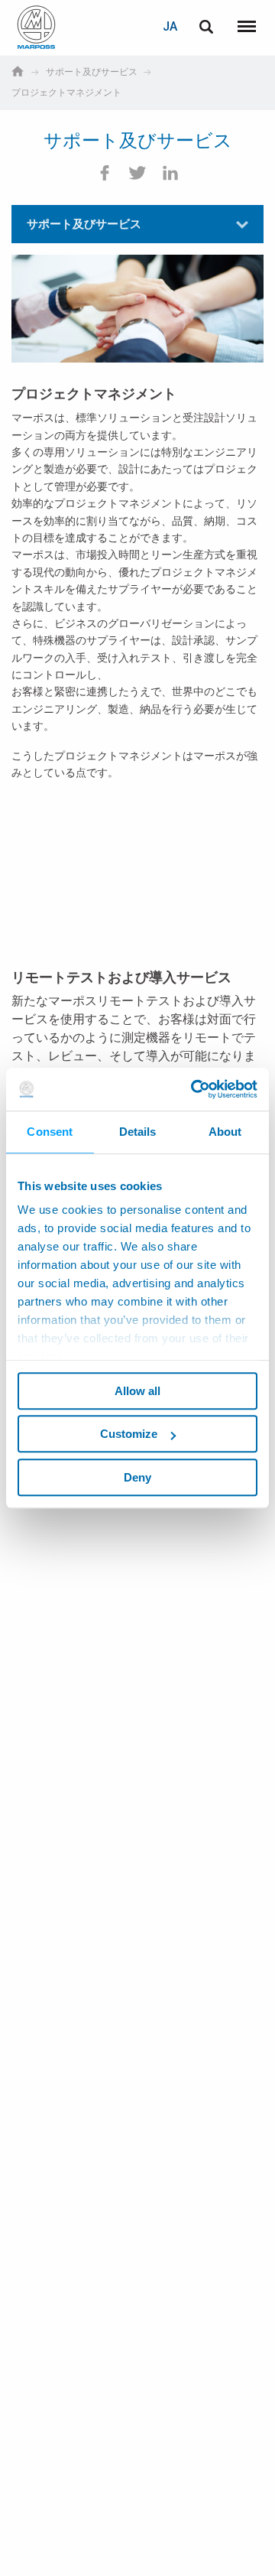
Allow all (137, 1391)
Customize (129, 1434)
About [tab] (225, 1132)
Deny (137, 1477)
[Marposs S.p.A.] (36, 27)
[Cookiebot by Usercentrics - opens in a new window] (194, 1089)
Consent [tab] (50, 1132)
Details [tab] (138, 1132)
